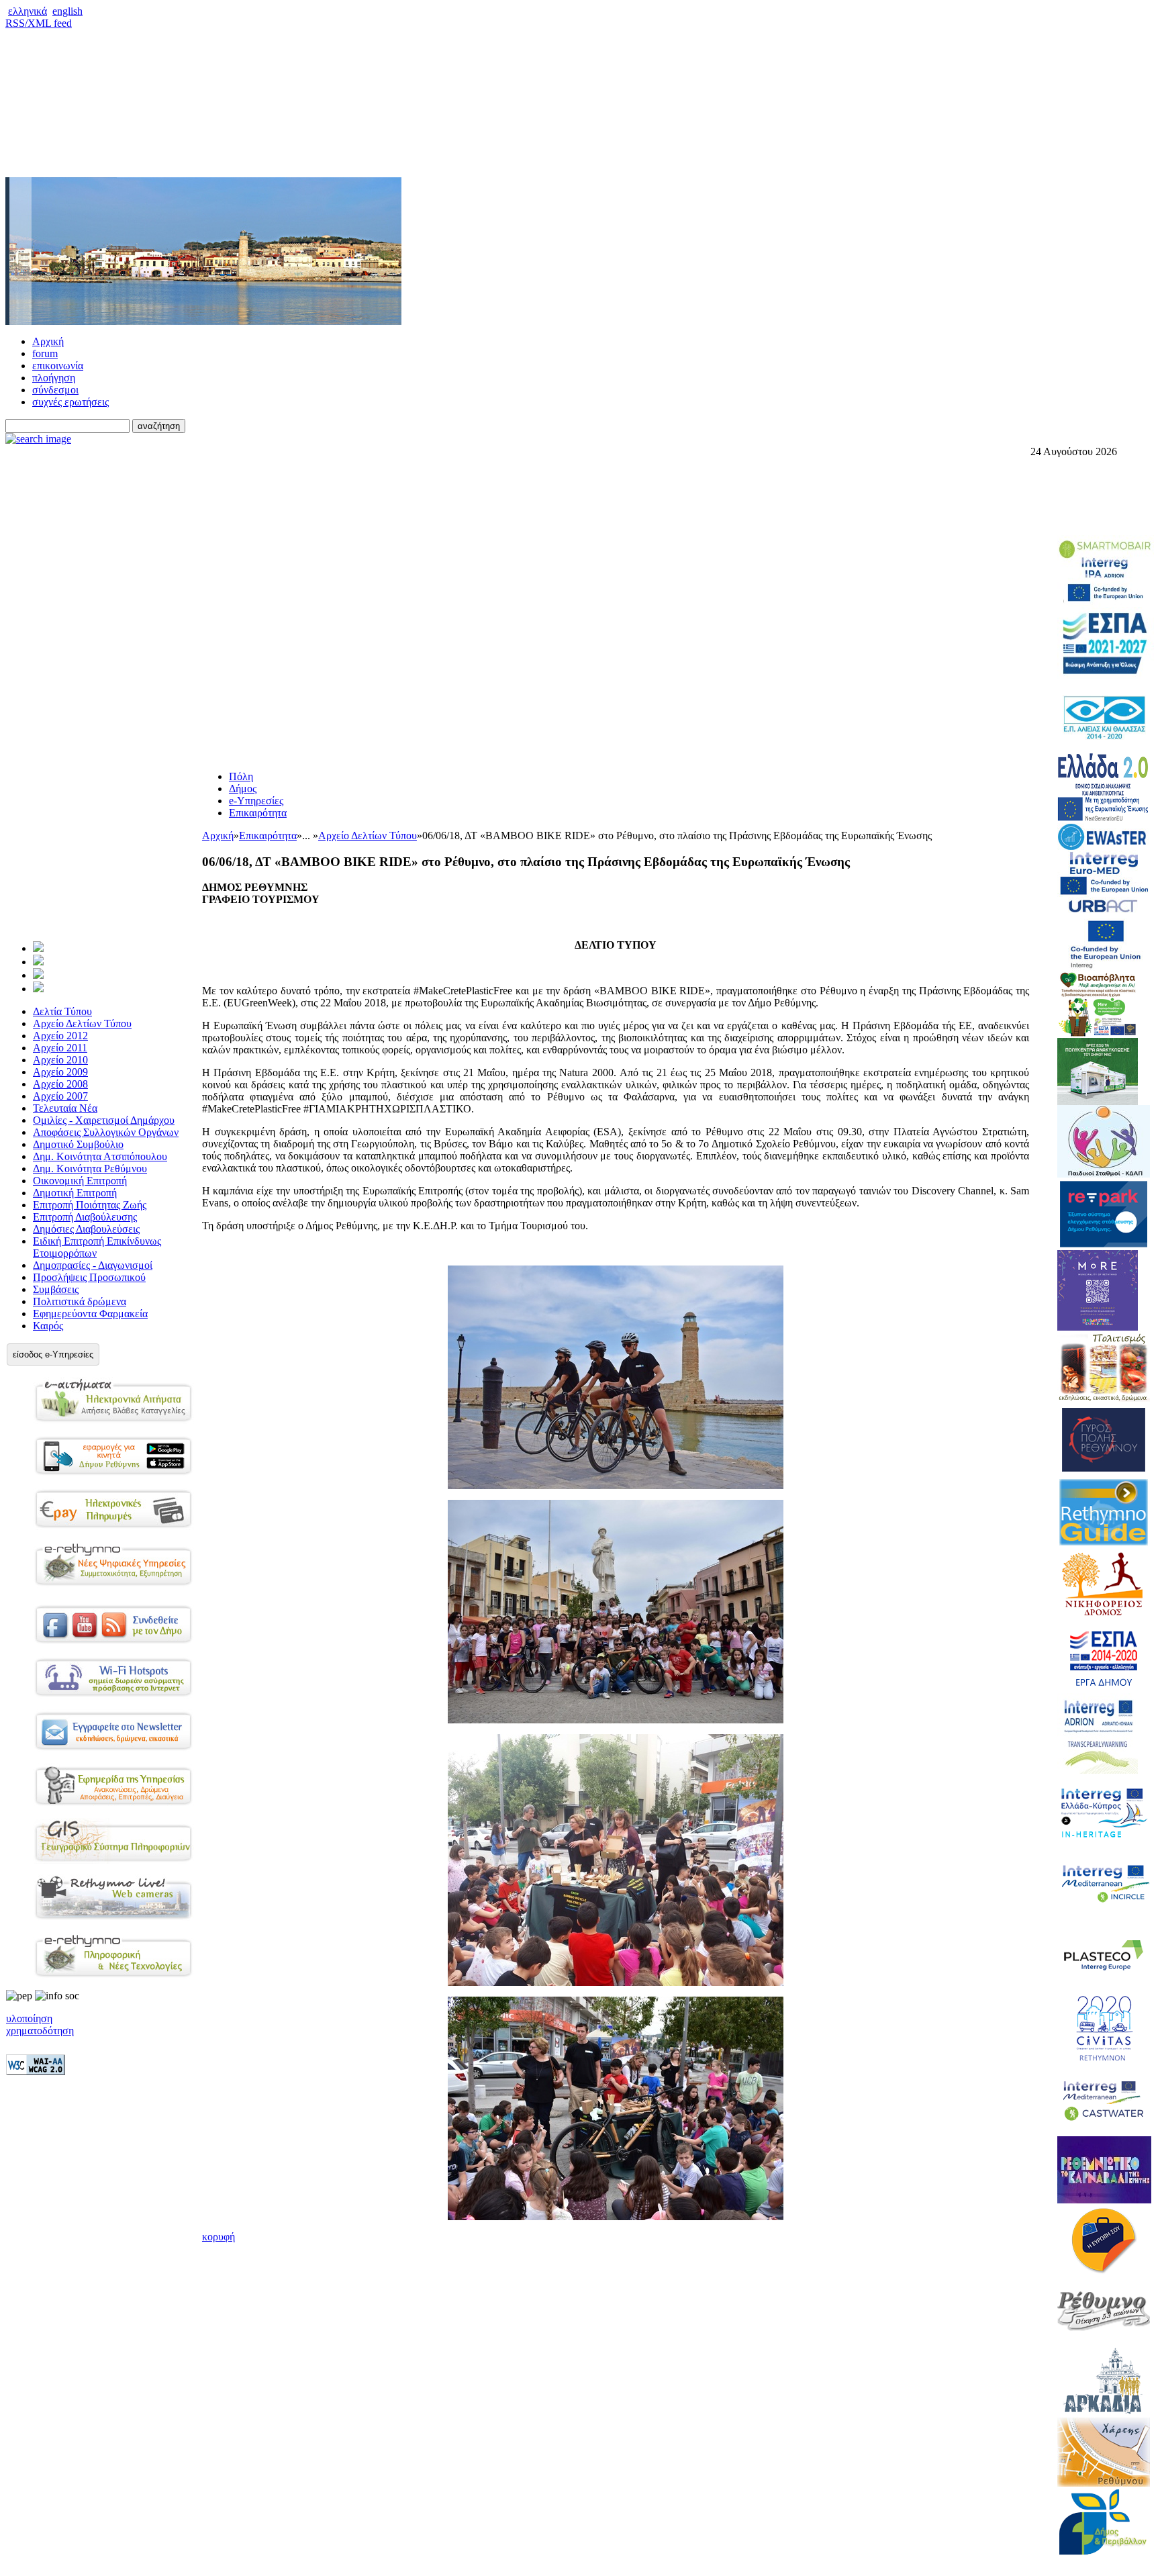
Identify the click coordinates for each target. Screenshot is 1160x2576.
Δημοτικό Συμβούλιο (78, 1144)
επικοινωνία (58, 366)
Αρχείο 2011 (60, 1048)
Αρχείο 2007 (60, 1096)
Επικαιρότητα (258, 813)
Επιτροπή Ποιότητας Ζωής (90, 1205)
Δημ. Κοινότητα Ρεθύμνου (90, 1168)
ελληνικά (28, 11)
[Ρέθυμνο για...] (38, 989)
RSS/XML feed (39, 23)
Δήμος (243, 789)
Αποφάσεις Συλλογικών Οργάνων (106, 1132)
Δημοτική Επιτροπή (75, 1193)
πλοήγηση (54, 378)
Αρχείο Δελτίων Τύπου (82, 1023)
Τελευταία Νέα (65, 1108)
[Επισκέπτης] (38, 962)
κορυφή (219, 2237)
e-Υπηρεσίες (256, 801)
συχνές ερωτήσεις (70, 402)
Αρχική (48, 341)
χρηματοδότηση (40, 2031)
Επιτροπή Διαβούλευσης (85, 1217)
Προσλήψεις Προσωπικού (89, 1277)
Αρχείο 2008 (60, 1084)
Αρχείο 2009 (60, 1072)
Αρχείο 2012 (60, 1036)
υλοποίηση (29, 2018)
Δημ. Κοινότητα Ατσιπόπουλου (100, 1156)
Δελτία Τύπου (62, 1011)
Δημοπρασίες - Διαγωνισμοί (93, 1265)
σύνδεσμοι (55, 390)
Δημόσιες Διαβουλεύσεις (86, 1229)
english (67, 11)
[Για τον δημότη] (38, 948)
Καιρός (48, 1326)
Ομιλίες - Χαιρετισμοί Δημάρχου (104, 1120)
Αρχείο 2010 (60, 1060)
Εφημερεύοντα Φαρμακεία (90, 1314)
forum (45, 353)
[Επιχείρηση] (38, 975)
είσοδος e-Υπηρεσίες (53, 1354)
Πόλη (241, 776)
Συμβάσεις (56, 1289)
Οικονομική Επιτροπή (80, 1181)
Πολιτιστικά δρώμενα (80, 1301)
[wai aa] (36, 2071)
